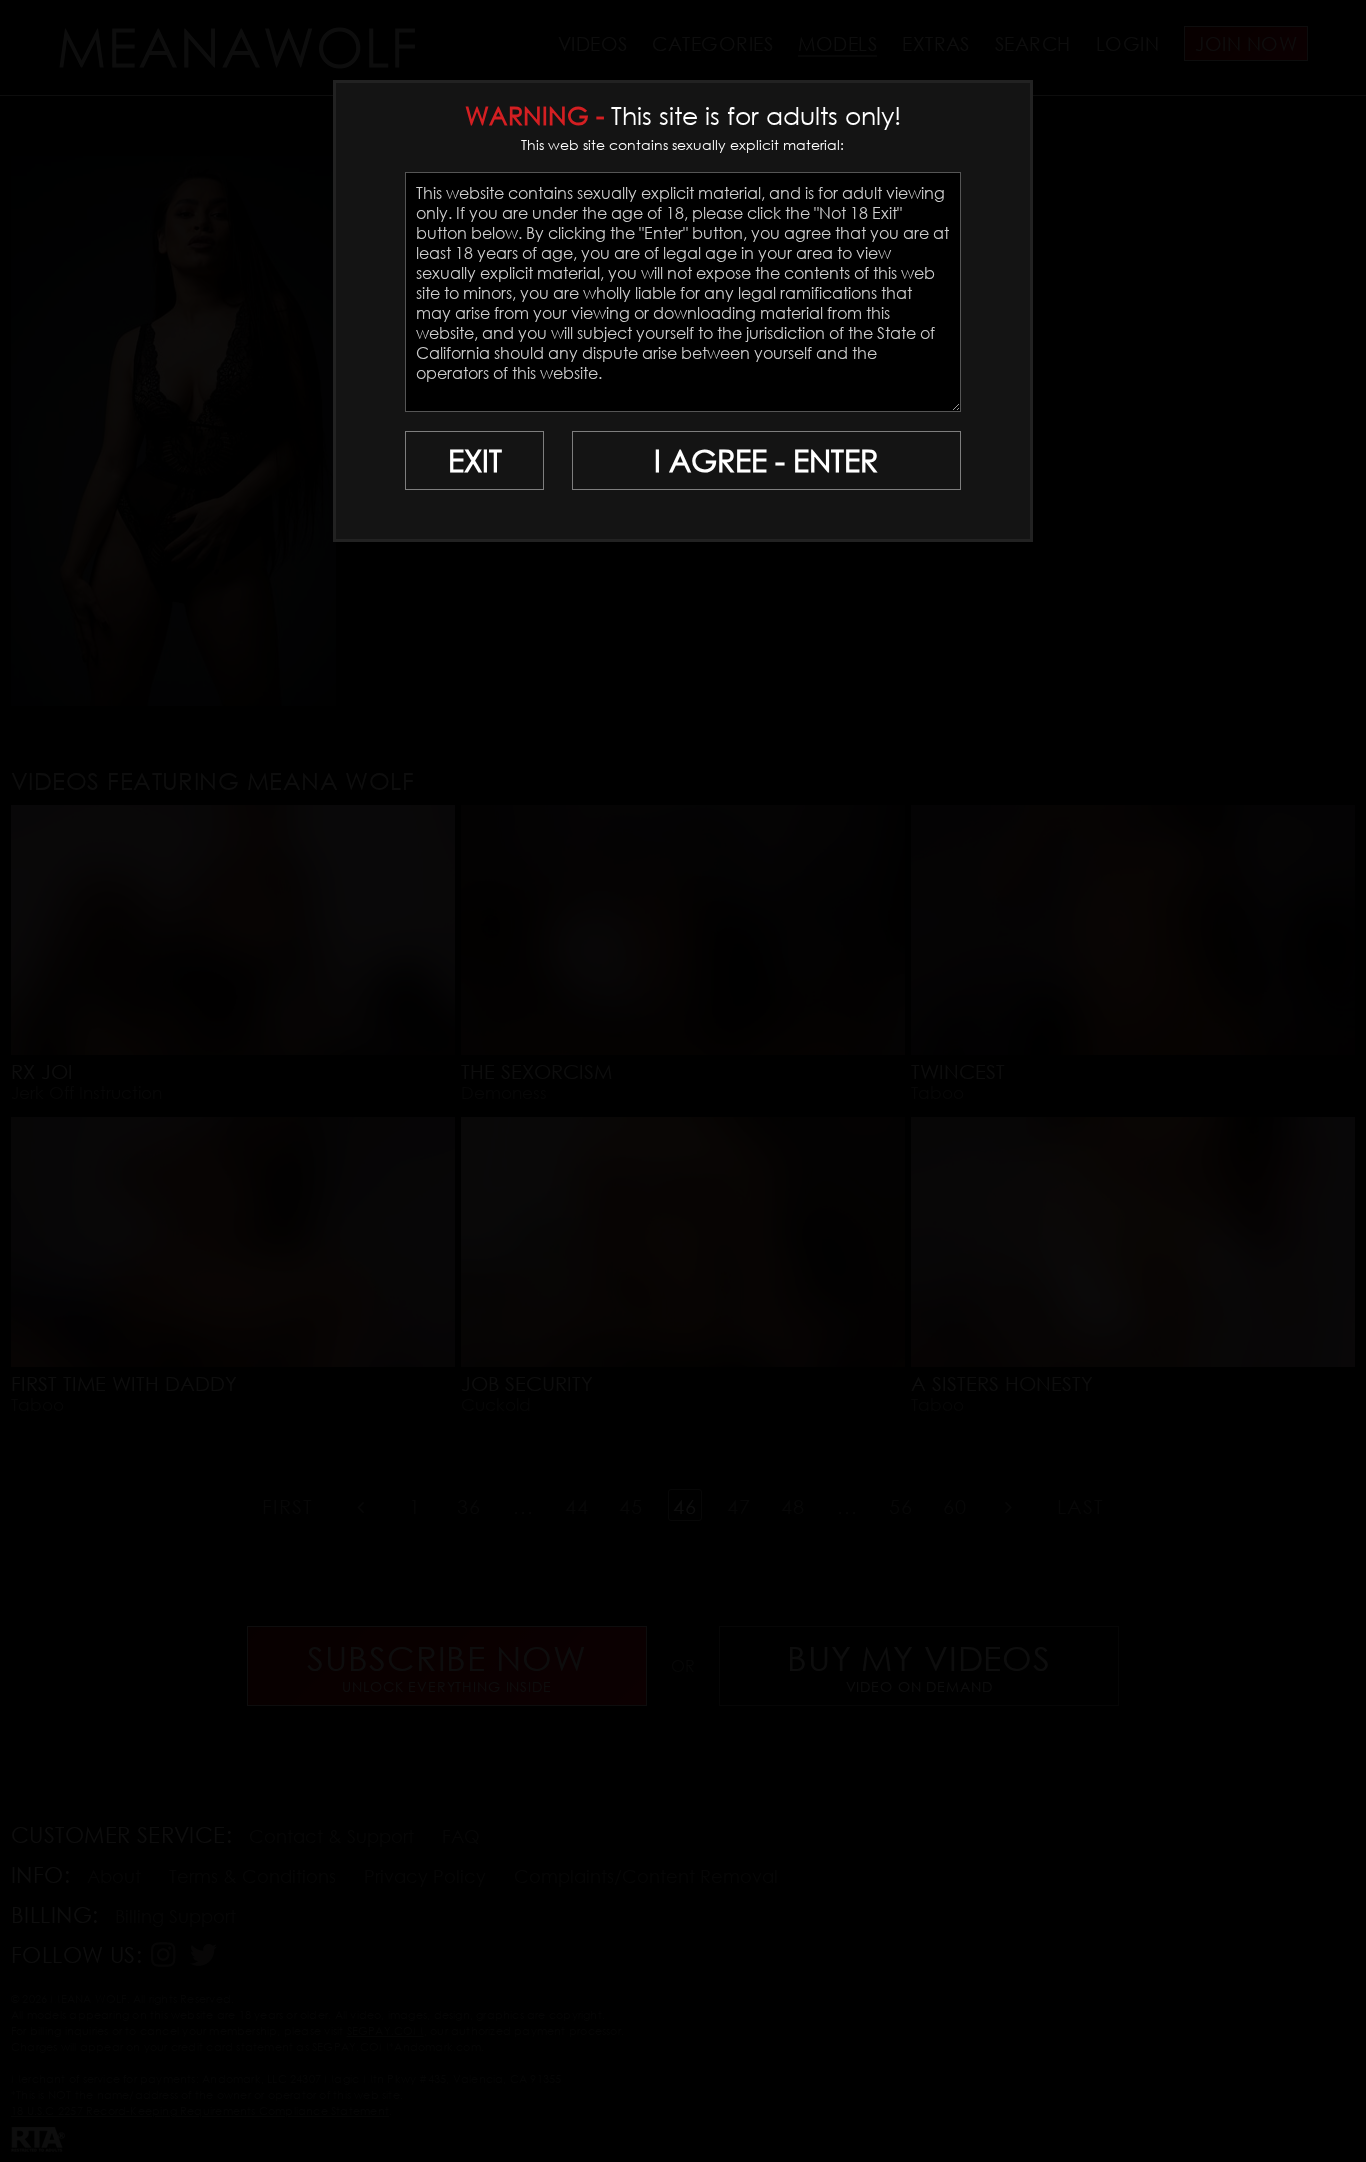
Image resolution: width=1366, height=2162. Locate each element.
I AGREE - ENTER (766, 460)
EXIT (475, 460)
